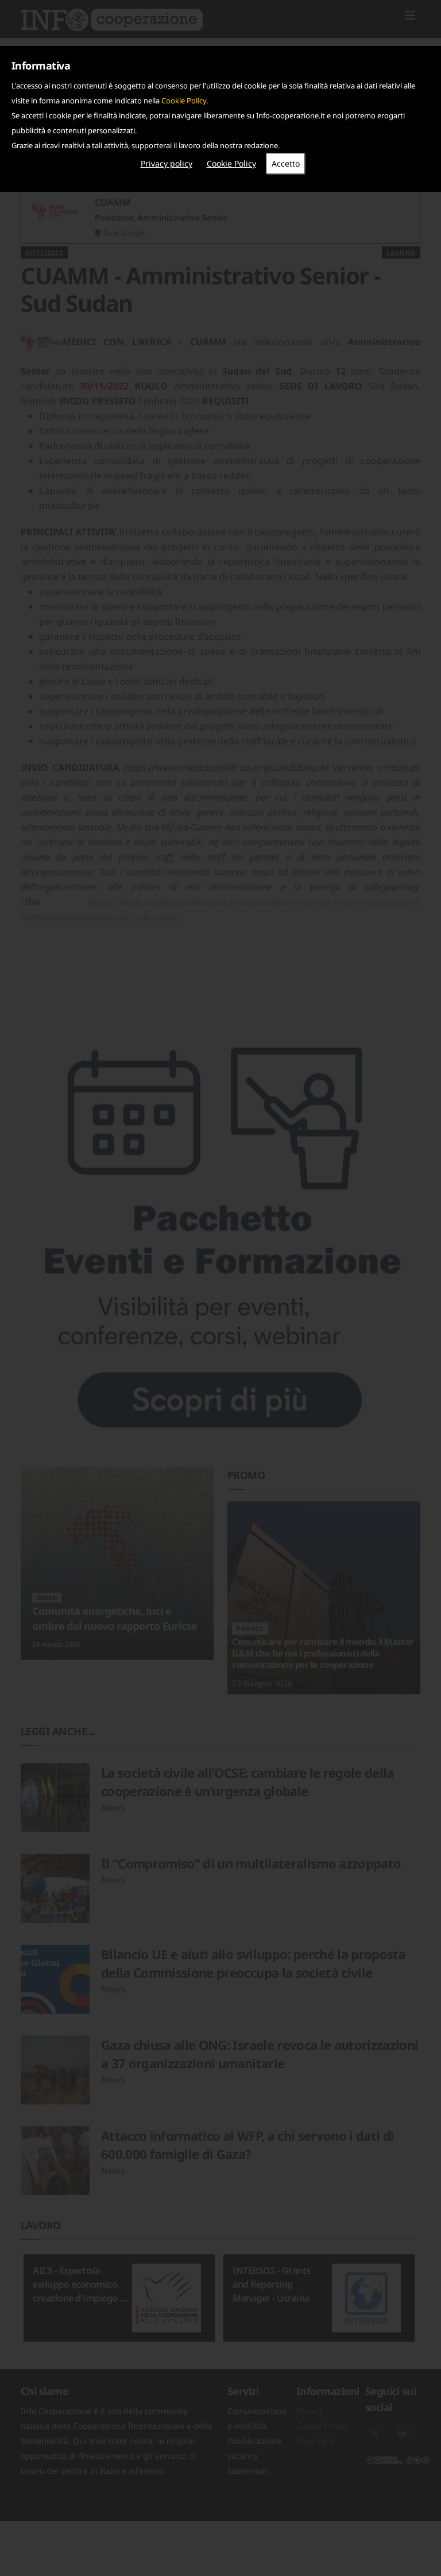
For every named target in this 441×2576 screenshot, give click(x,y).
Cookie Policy (184, 101)
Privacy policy (167, 163)
